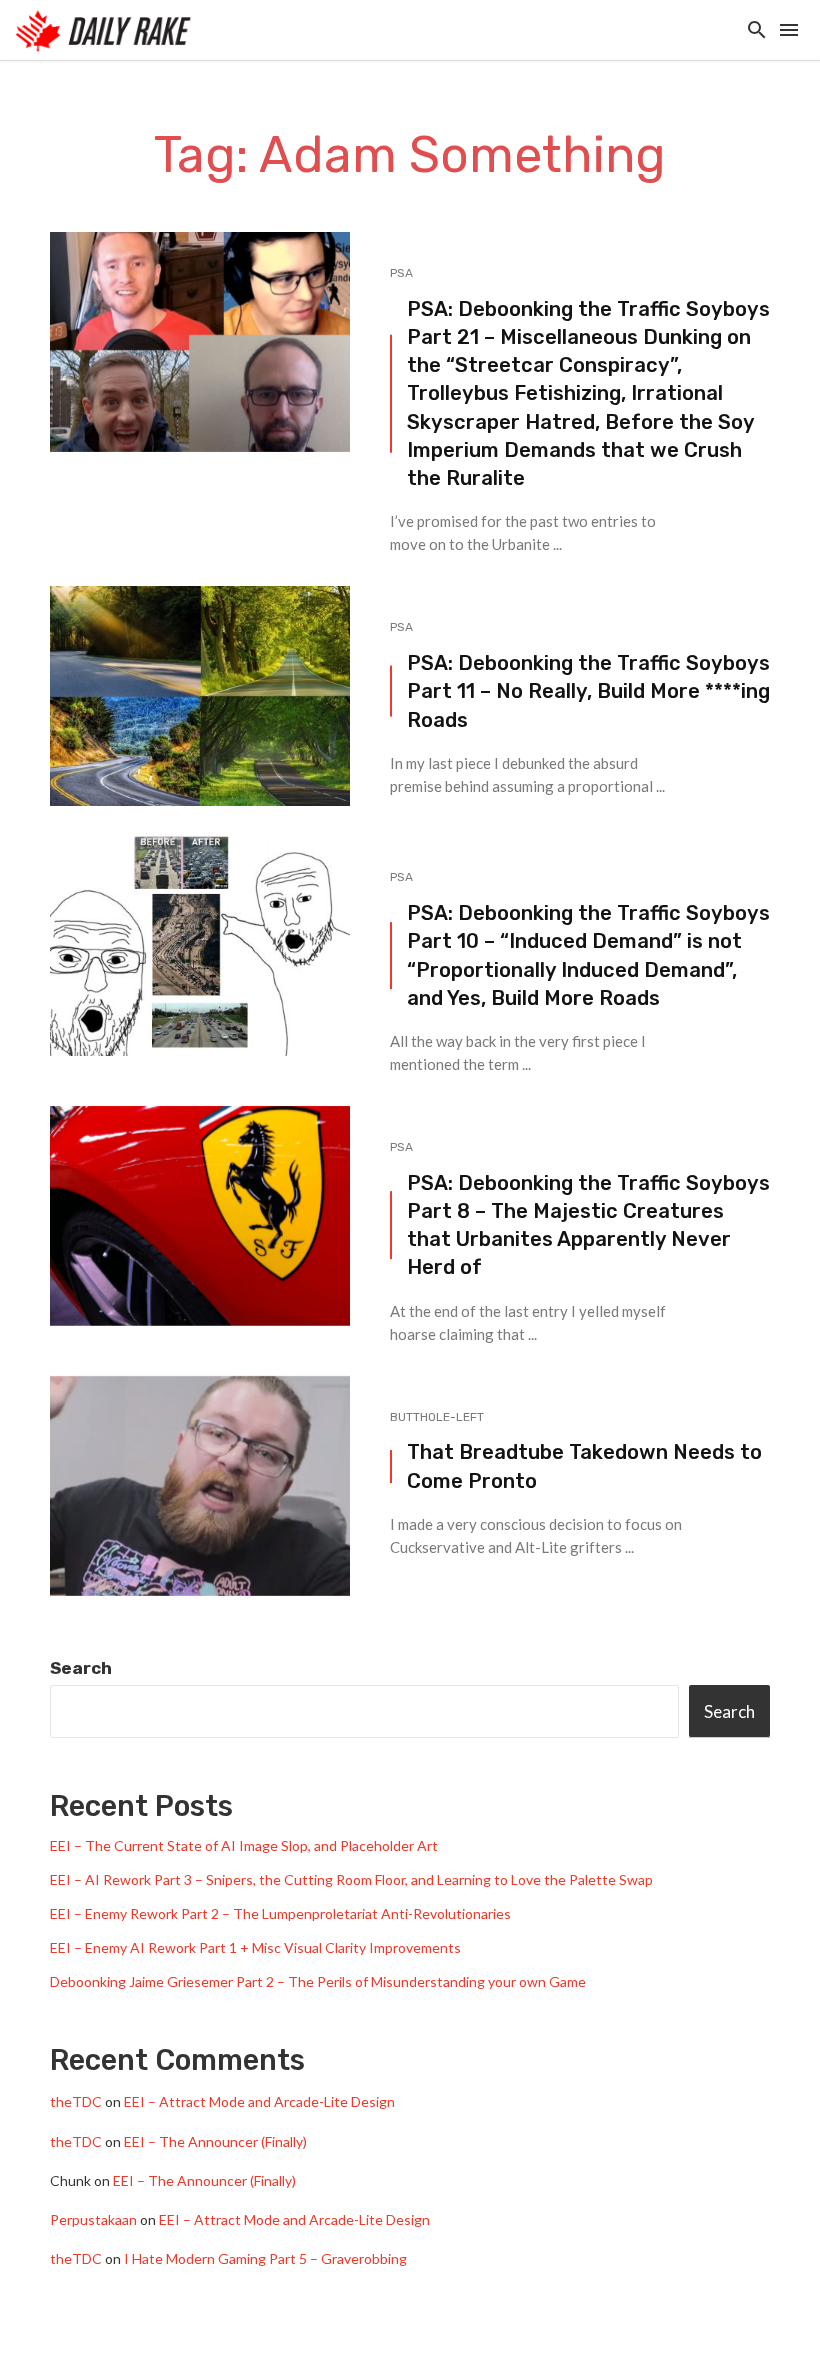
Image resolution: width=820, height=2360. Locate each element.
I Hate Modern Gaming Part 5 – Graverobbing (265, 2258)
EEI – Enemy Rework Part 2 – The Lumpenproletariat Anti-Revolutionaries (280, 1913)
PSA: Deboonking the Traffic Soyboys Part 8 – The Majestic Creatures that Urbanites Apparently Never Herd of (588, 1225)
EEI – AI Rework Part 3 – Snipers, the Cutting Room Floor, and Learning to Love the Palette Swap (351, 1879)
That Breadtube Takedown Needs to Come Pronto (584, 1466)
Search (81, 1668)
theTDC (76, 2101)
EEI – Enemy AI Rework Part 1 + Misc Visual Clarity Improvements (255, 1947)
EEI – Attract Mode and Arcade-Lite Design (259, 2101)
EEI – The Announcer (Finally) (215, 2141)
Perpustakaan (93, 2219)
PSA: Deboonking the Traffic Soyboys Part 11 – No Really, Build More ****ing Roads (588, 691)
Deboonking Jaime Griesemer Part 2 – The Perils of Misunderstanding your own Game (318, 1981)
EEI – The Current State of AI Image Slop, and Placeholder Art (244, 1845)
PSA (401, 273)
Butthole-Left (437, 1417)
